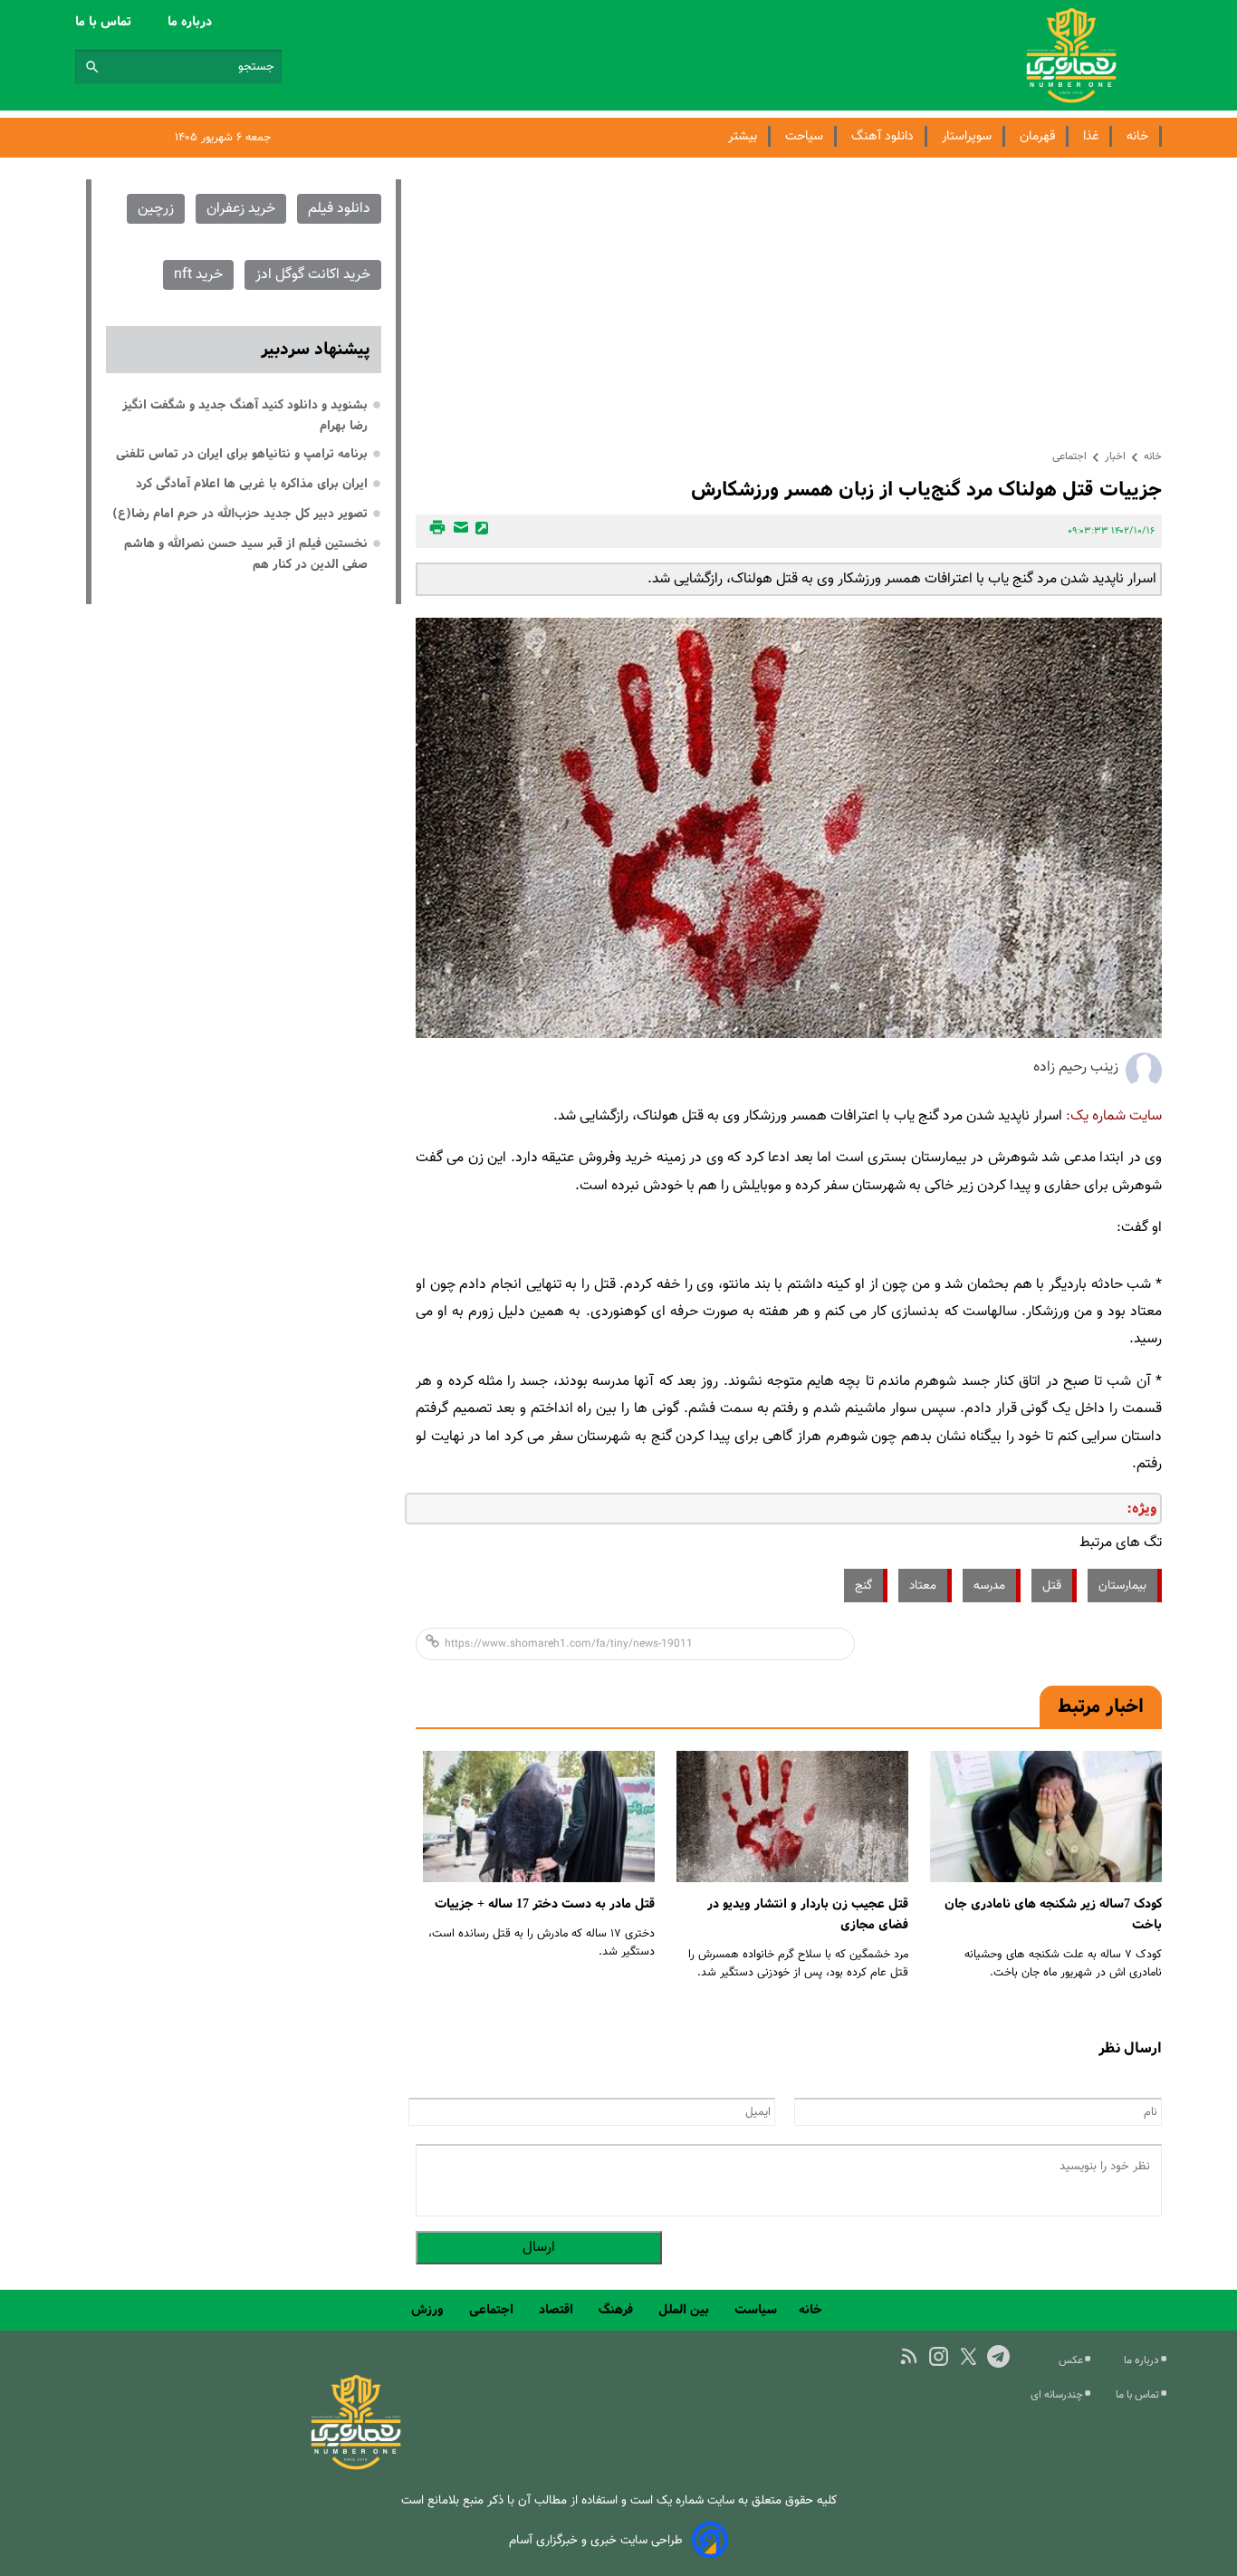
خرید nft (198, 275)
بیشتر (743, 136)
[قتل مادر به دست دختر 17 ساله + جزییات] (539, 1817)
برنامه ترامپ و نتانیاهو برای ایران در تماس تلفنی (242, 454)
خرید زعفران (241, 209)
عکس (1072, 2360)
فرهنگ (618, 2310)
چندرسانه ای (1058, 2395)
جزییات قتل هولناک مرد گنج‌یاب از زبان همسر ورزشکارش (926, 490)
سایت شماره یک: (1114, 1116)
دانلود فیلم (339, 209)
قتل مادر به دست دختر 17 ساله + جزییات (545, 1904)
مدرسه (989, 1586)
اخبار (1115, 457)
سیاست (756, 2310)
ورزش (429, 2310)
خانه (1137, 136)
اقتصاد (558, 2310)
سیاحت (804, 136)
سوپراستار (967, 136)
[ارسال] (458, 531)
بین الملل (686, 2310)
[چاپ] (435, 531)
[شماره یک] (356, 2467)
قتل (1052, 1586)
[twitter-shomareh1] (969, 2356)
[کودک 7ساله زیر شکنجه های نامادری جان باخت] (1046, 1817)
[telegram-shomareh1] (998, 2356)
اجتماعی (1069, 457)
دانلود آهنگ (882, 136)
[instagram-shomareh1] (939, 2356)
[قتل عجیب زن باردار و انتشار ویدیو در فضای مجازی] (792, 1817)
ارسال (539, 2248)
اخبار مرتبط (1101, 1706)
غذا (1091, 136)
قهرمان (1037, 136)
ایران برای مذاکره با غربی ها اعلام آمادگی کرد (252, 484)
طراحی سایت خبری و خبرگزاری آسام (596, 2540)
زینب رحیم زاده (1076, 1067)
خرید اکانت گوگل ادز (313, 275)
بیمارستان (1122, 1586)
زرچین (156, 209)
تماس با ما (105, 22)
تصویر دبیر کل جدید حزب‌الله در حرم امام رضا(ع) (240, 514)
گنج (863, 1586)
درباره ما (192, 22)
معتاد (923, 1586)
